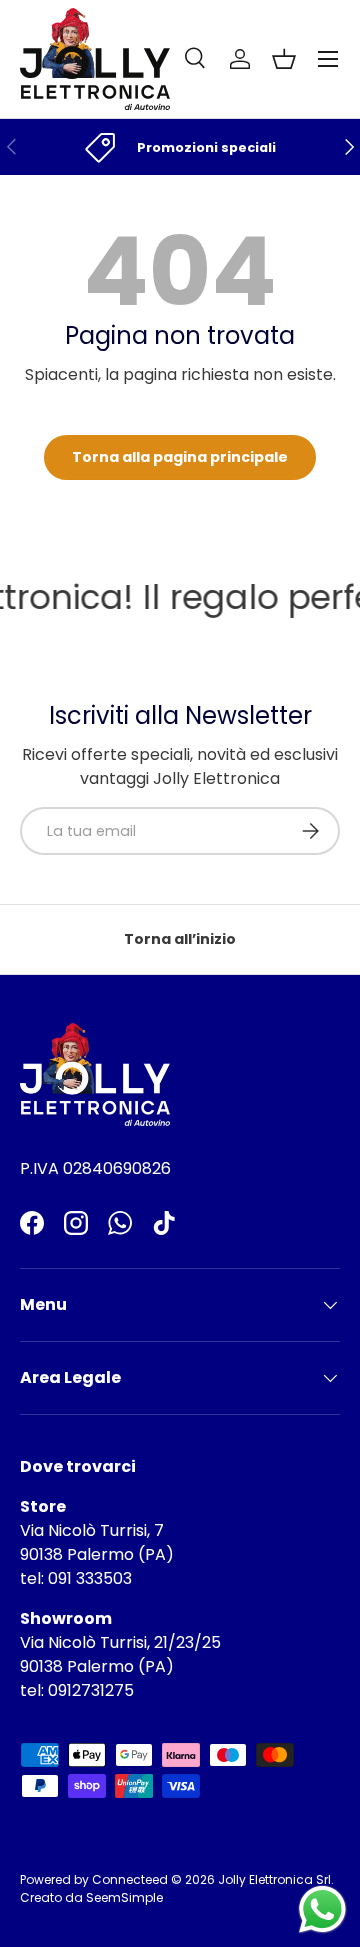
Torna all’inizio (180, 939)
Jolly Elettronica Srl (274, 1879)
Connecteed (130, 1879)
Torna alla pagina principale (180, 457)
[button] (284, 59)
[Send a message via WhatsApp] (322, 1909)
